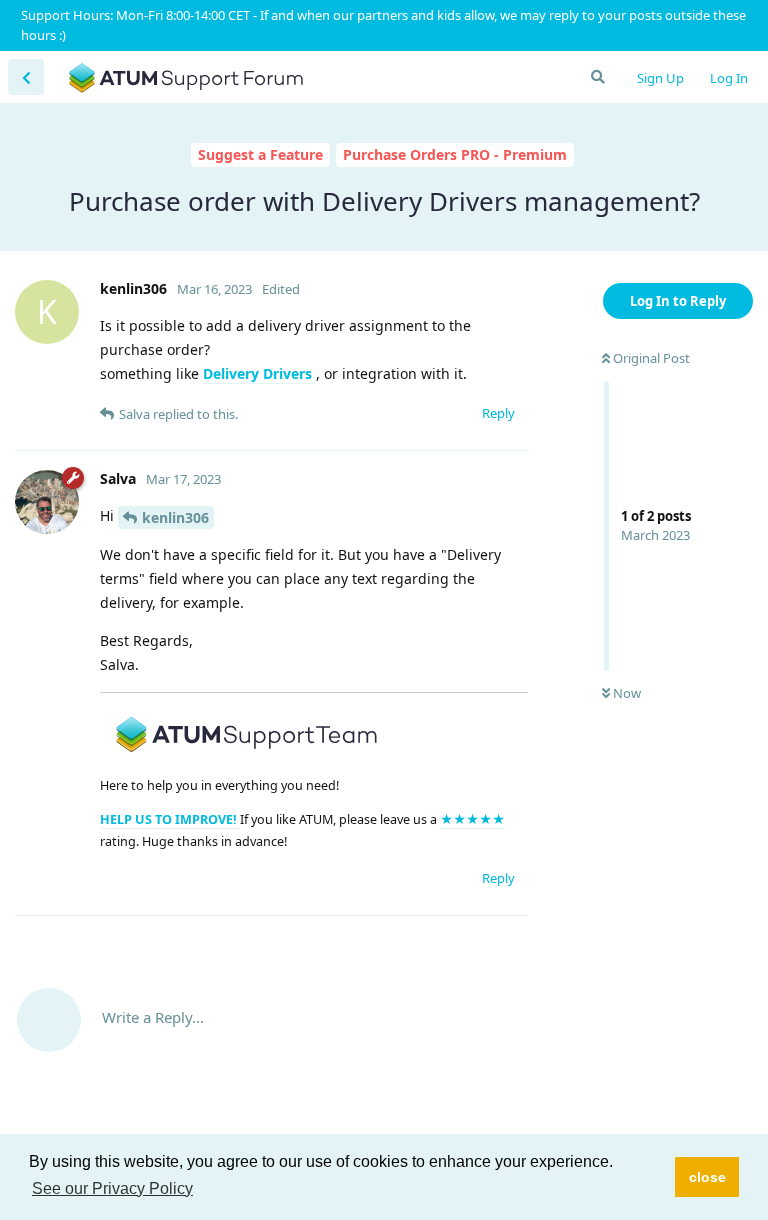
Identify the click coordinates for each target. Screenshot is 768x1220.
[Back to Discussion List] (26, 77)
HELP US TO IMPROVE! (170, 819)
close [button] (707, 1177)
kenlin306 (175, 517)
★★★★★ (472, 819)
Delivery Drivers (257, 373)
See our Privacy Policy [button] (112, 1188)
